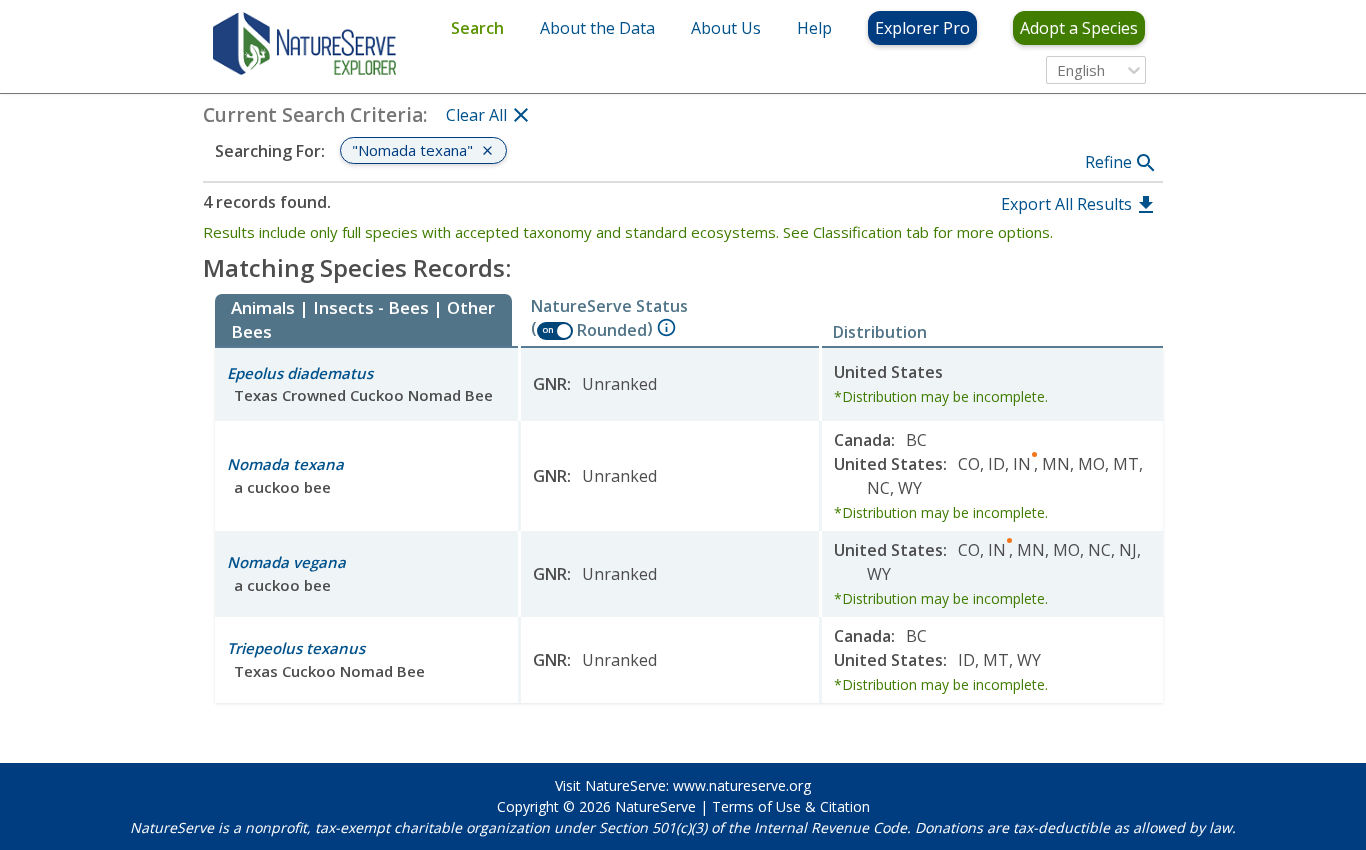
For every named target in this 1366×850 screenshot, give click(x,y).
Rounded (612, 330)
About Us (726, 28)
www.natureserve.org (742, 785)
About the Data (597, 28)
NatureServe (655, 806)
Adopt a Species (1079, 28)
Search (477, 28)
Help (814, 28)
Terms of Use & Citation (791, 806)
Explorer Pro (922, 28)
